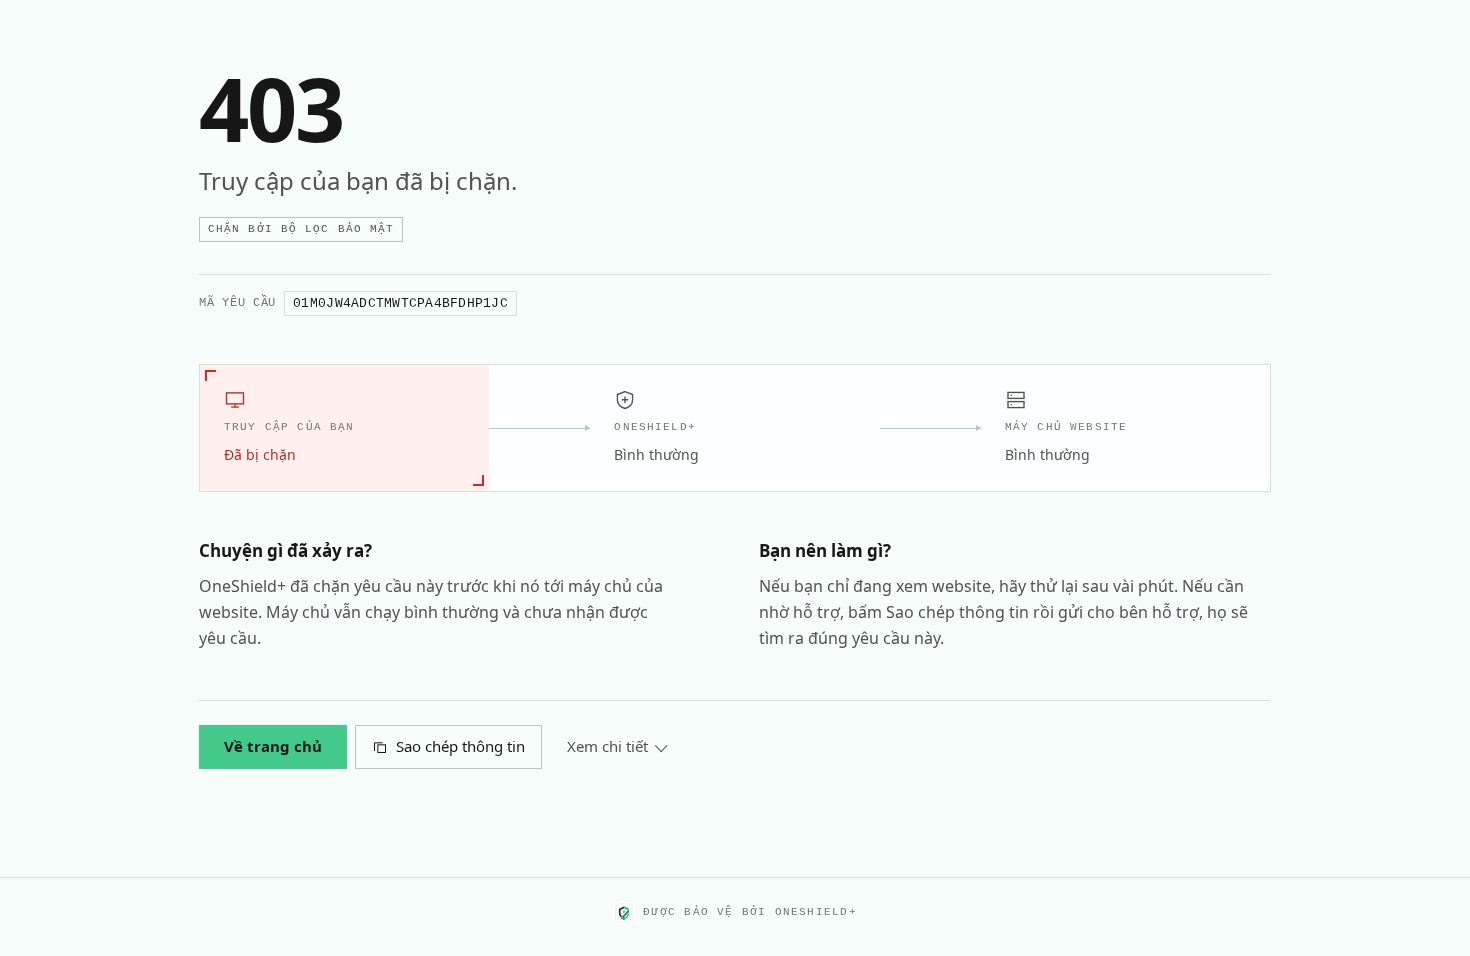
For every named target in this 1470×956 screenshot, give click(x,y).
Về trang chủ (273, 746)
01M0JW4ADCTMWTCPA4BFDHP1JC (400, 303)
